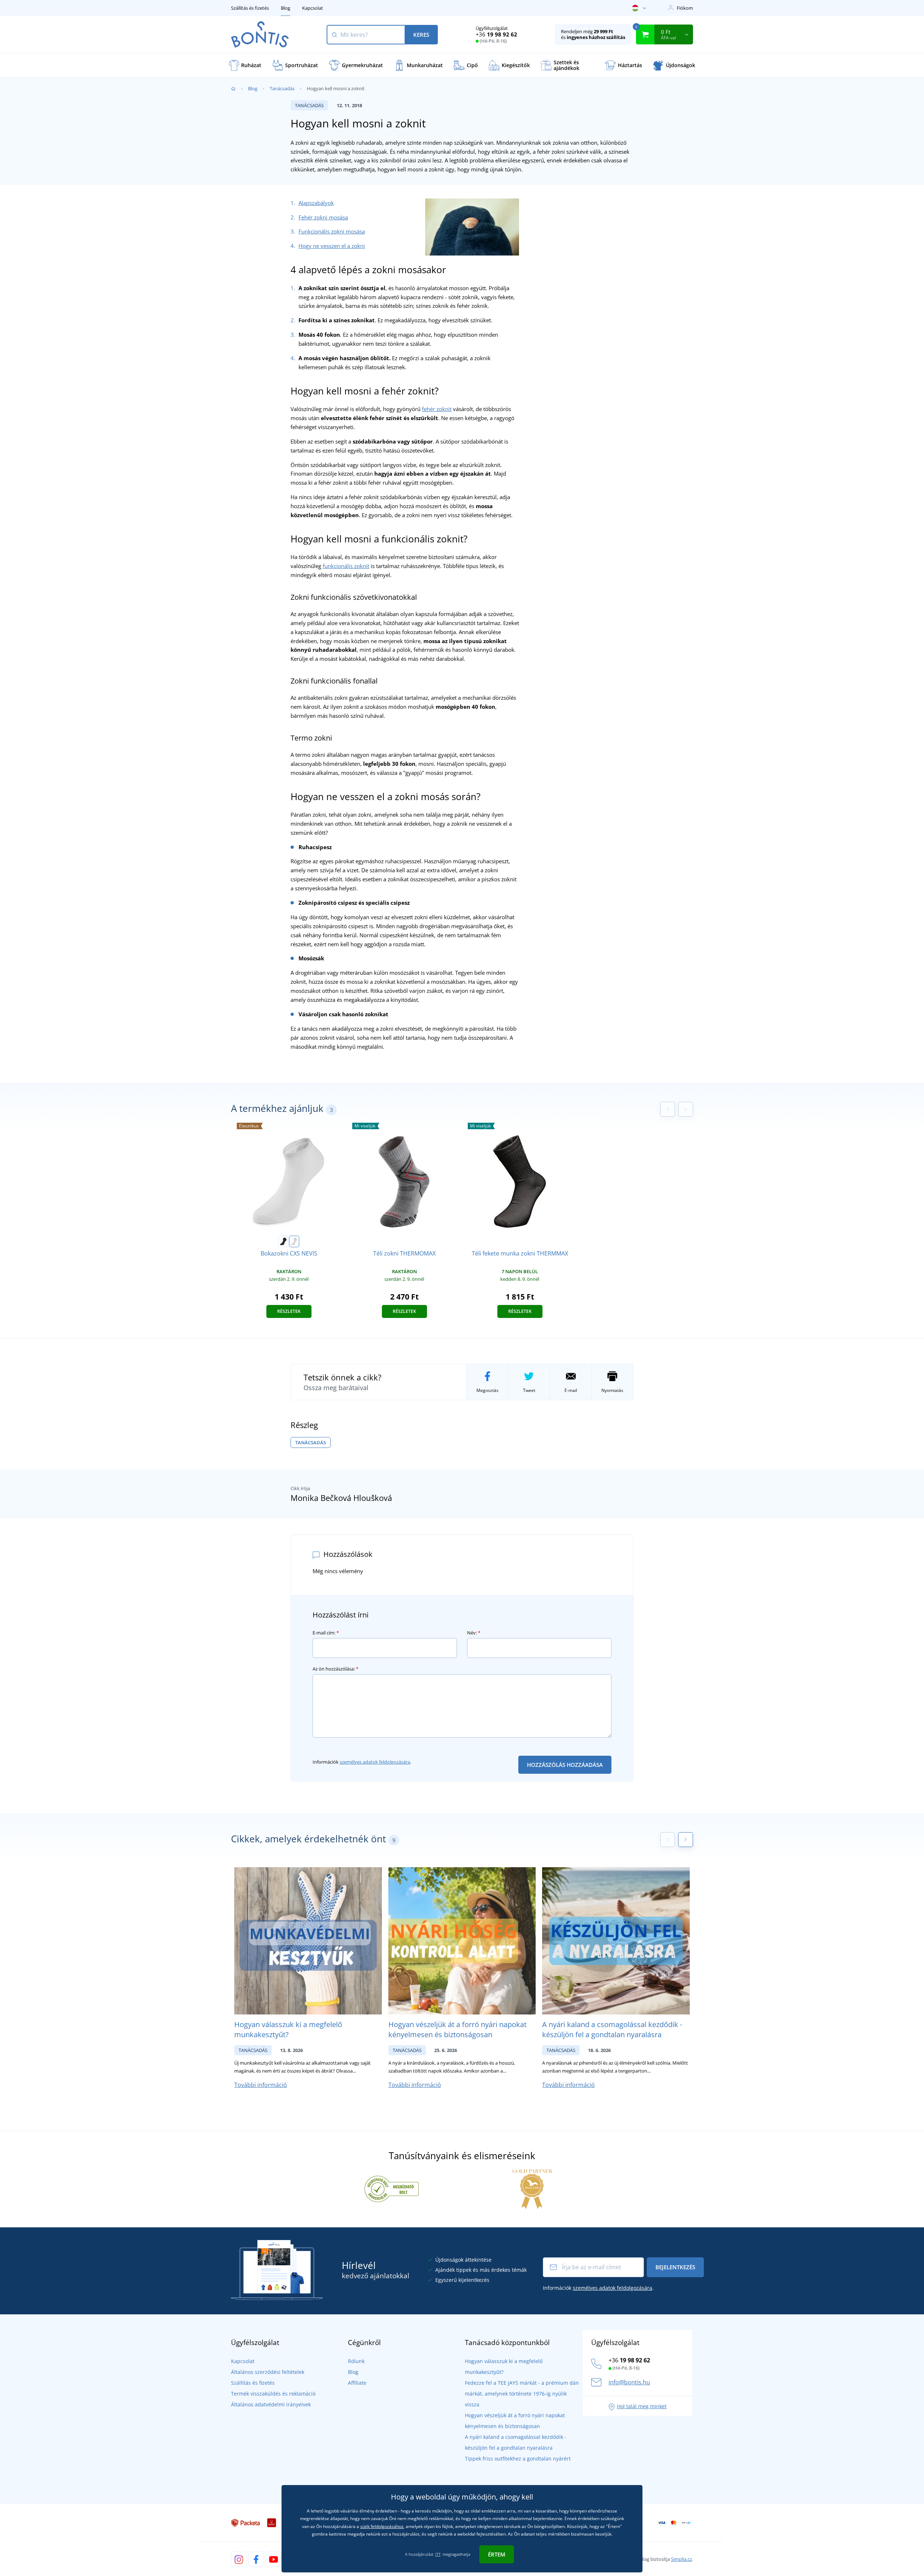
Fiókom (685, 8)
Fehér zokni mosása (323, 217)
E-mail (571, 1390)
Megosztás (487, 1390)
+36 (496, 34)
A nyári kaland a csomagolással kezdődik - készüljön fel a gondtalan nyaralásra (612, 2029)
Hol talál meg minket (642, 2406)
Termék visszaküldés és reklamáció (273, 2394)
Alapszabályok (316, 203)
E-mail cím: (326, 1633)
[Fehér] (294, 1241)
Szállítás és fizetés (250, 8)
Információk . (362, 1762)
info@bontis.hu (629, 2382)
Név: (474, 1633)
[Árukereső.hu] (392, 2188)
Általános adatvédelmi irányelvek (271, 2404)
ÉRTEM (497, 2554)
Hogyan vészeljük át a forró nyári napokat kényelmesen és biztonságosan (457, 2029)
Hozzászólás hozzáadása (565, 1765)
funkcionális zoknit (346, 566)
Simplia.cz (681, 2559)
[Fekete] (283, 1241)
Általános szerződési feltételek (268, 2372)
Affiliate (357, 2383)
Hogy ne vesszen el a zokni (332, 246)
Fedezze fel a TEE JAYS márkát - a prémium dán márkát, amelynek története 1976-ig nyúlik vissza (522, 2394)
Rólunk (356, 2361)
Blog (286, 8)
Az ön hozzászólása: (335, 1669)
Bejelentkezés (675, 2267)
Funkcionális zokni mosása (332, 231)
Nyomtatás (612, 1390)
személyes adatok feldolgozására (375, 1762)
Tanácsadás (282, 88)
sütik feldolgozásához (382, 2526)
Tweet (529, 1390)
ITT (438, 2554)
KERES (421, 35)
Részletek (289, 1311)
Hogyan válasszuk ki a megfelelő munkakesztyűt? (288, 2029)
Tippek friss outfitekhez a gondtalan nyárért (518, 2459)
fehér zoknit (437, 409)
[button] (686, 1840)
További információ (261, 2085)
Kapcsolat (313, 8)
